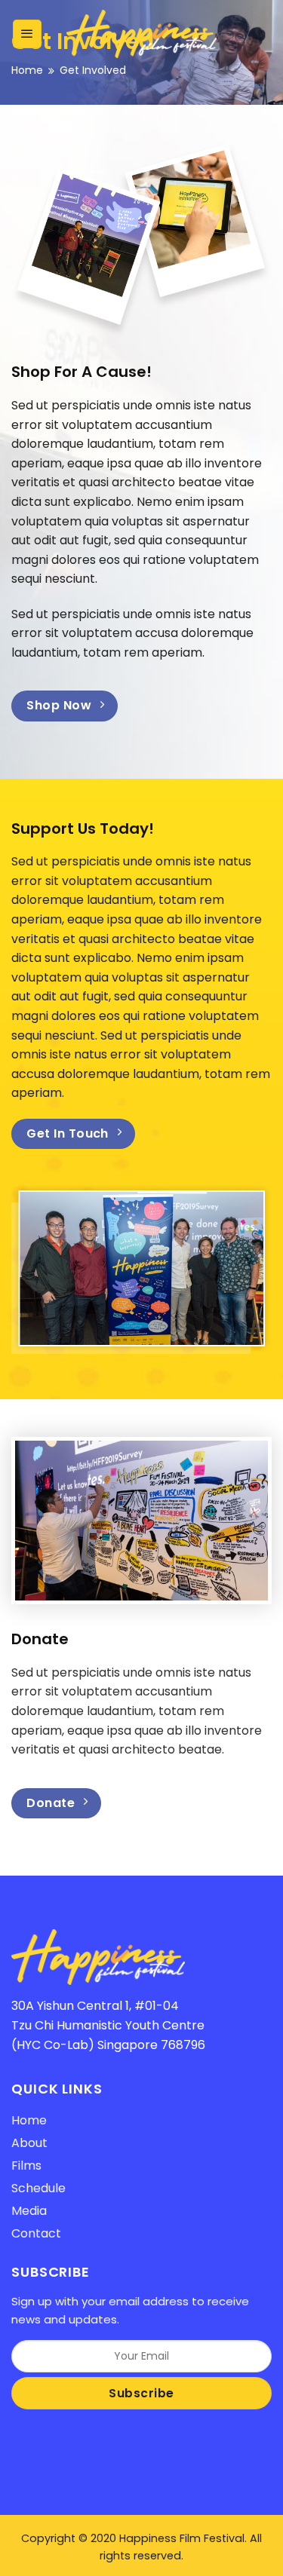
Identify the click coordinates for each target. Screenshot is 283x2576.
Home (27, 70)
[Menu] (27, 34)
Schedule (38, 2188)
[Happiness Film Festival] (142, 34)
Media (29, 2211)
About (29, 2143)
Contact (36, 2233)
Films (26, 2166)
